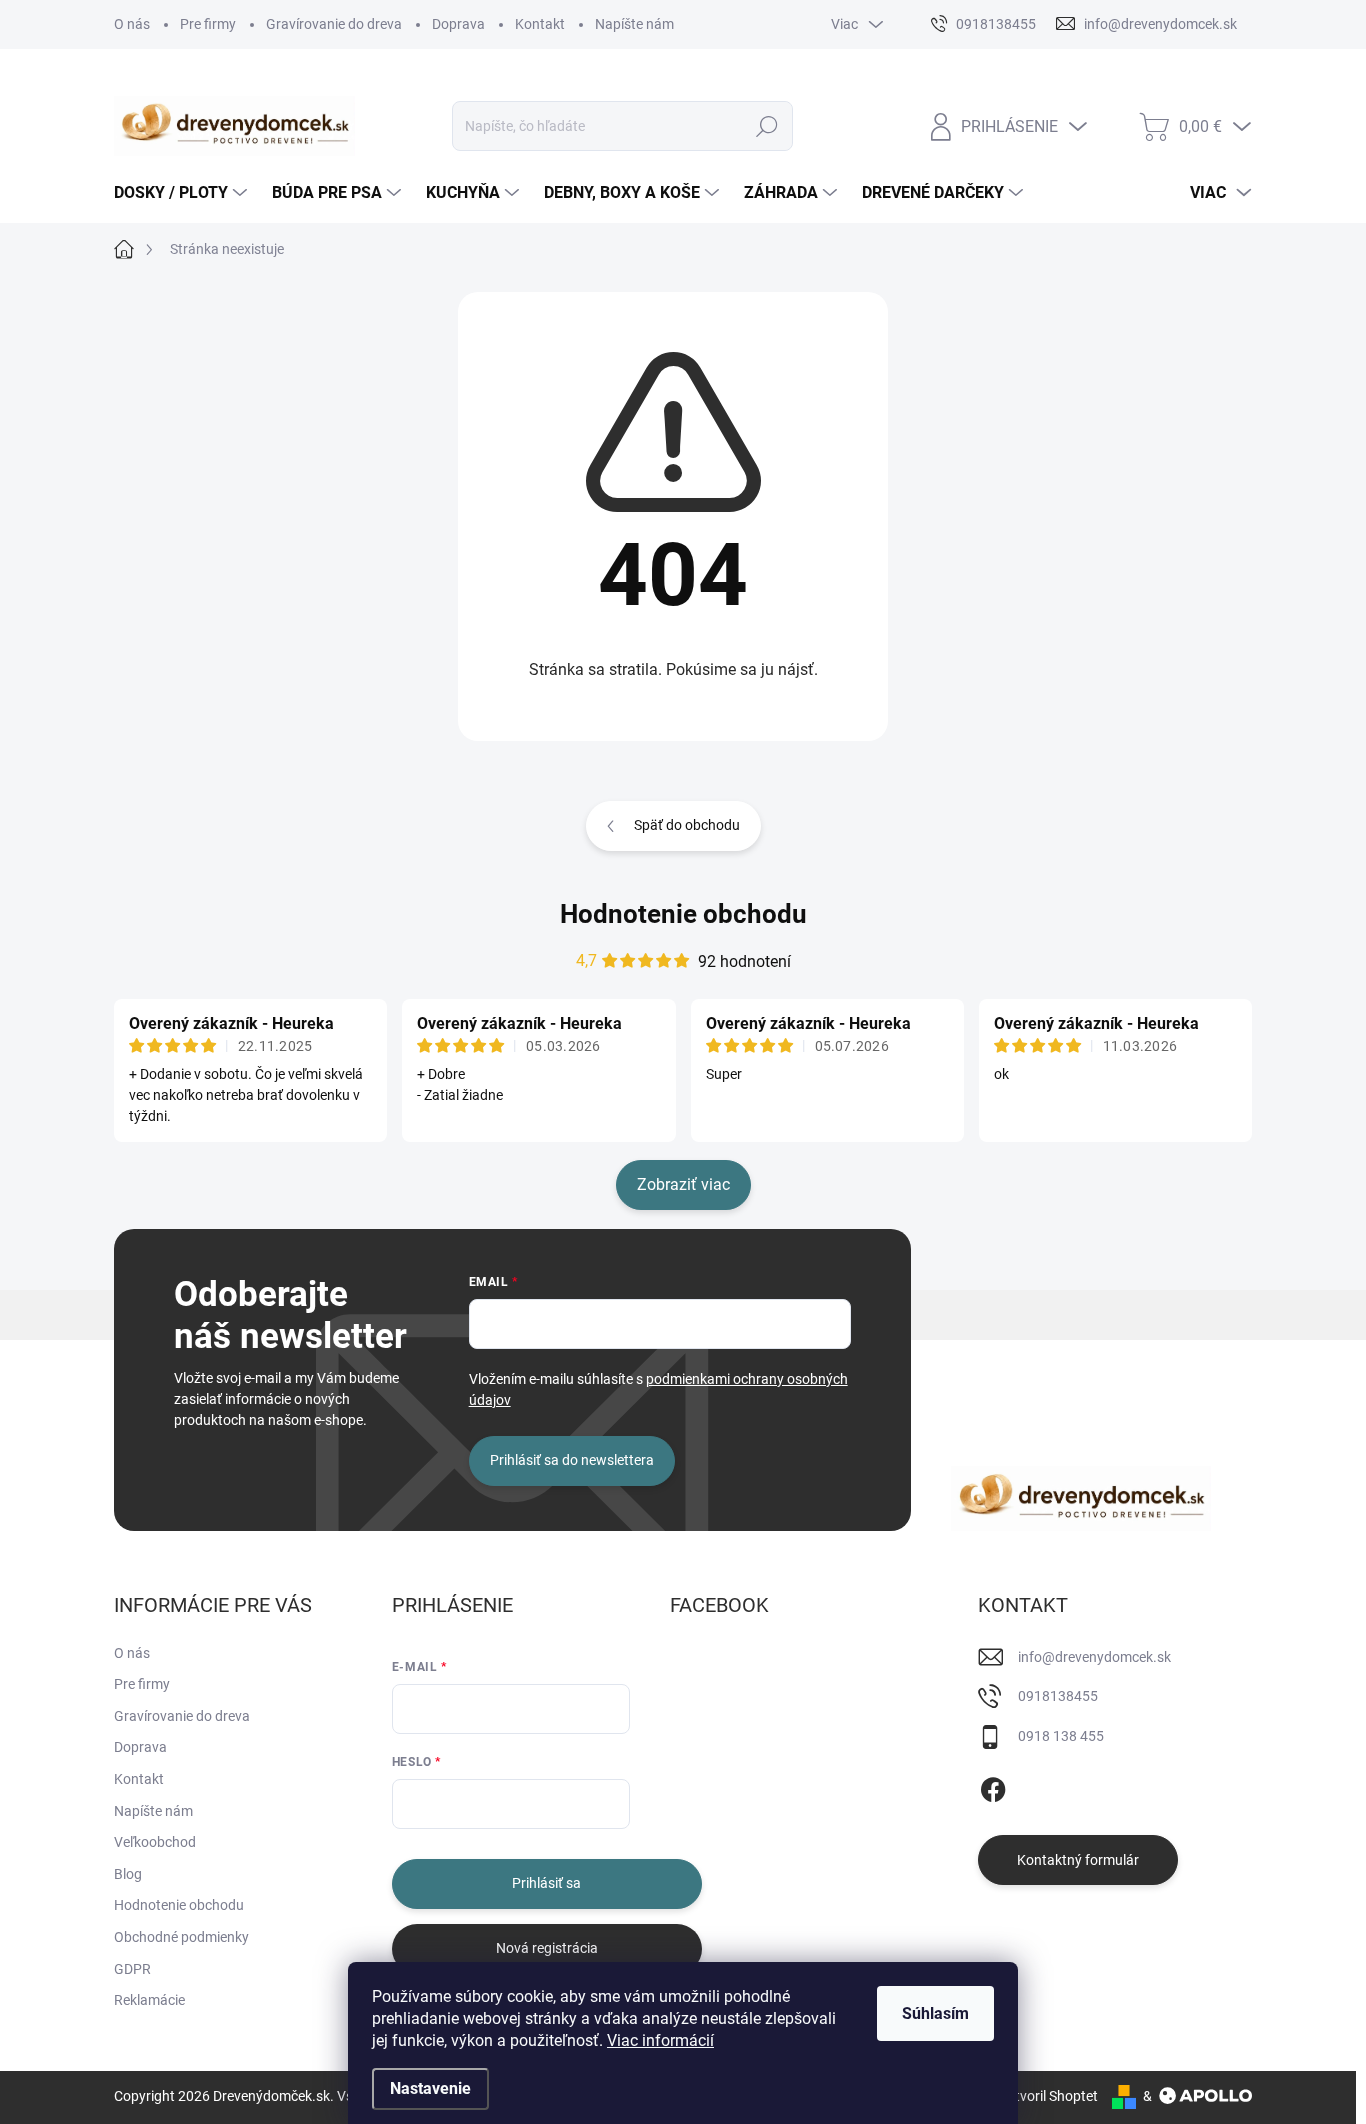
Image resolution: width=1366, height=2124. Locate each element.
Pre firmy (208, 24)
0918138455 (1058, 1696)
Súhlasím (935, 2013)
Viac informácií (660, 2040)
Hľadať (767, 126)
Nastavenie (430, 2088)
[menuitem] (183, 193)
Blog (128, 1874)
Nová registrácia (547, 1948)
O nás (132, 24)
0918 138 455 (1061, 1736)
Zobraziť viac (683, 1184)
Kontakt (540, 24)
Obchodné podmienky (181, 1937)
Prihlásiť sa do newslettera (572, 1460)
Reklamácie (149, 2000)
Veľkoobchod (155, 1842)
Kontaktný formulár (1078, 1860)
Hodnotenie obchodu (683, 914)
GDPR (132, 1969)
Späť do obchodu (687, 825)
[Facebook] (993, 1786)
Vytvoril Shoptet (1048, 2096)
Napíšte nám (634, 24)
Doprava (458, 24)
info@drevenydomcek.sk (1094, 1657)
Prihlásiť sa (546, 1883)
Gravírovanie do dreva (334, 24)
